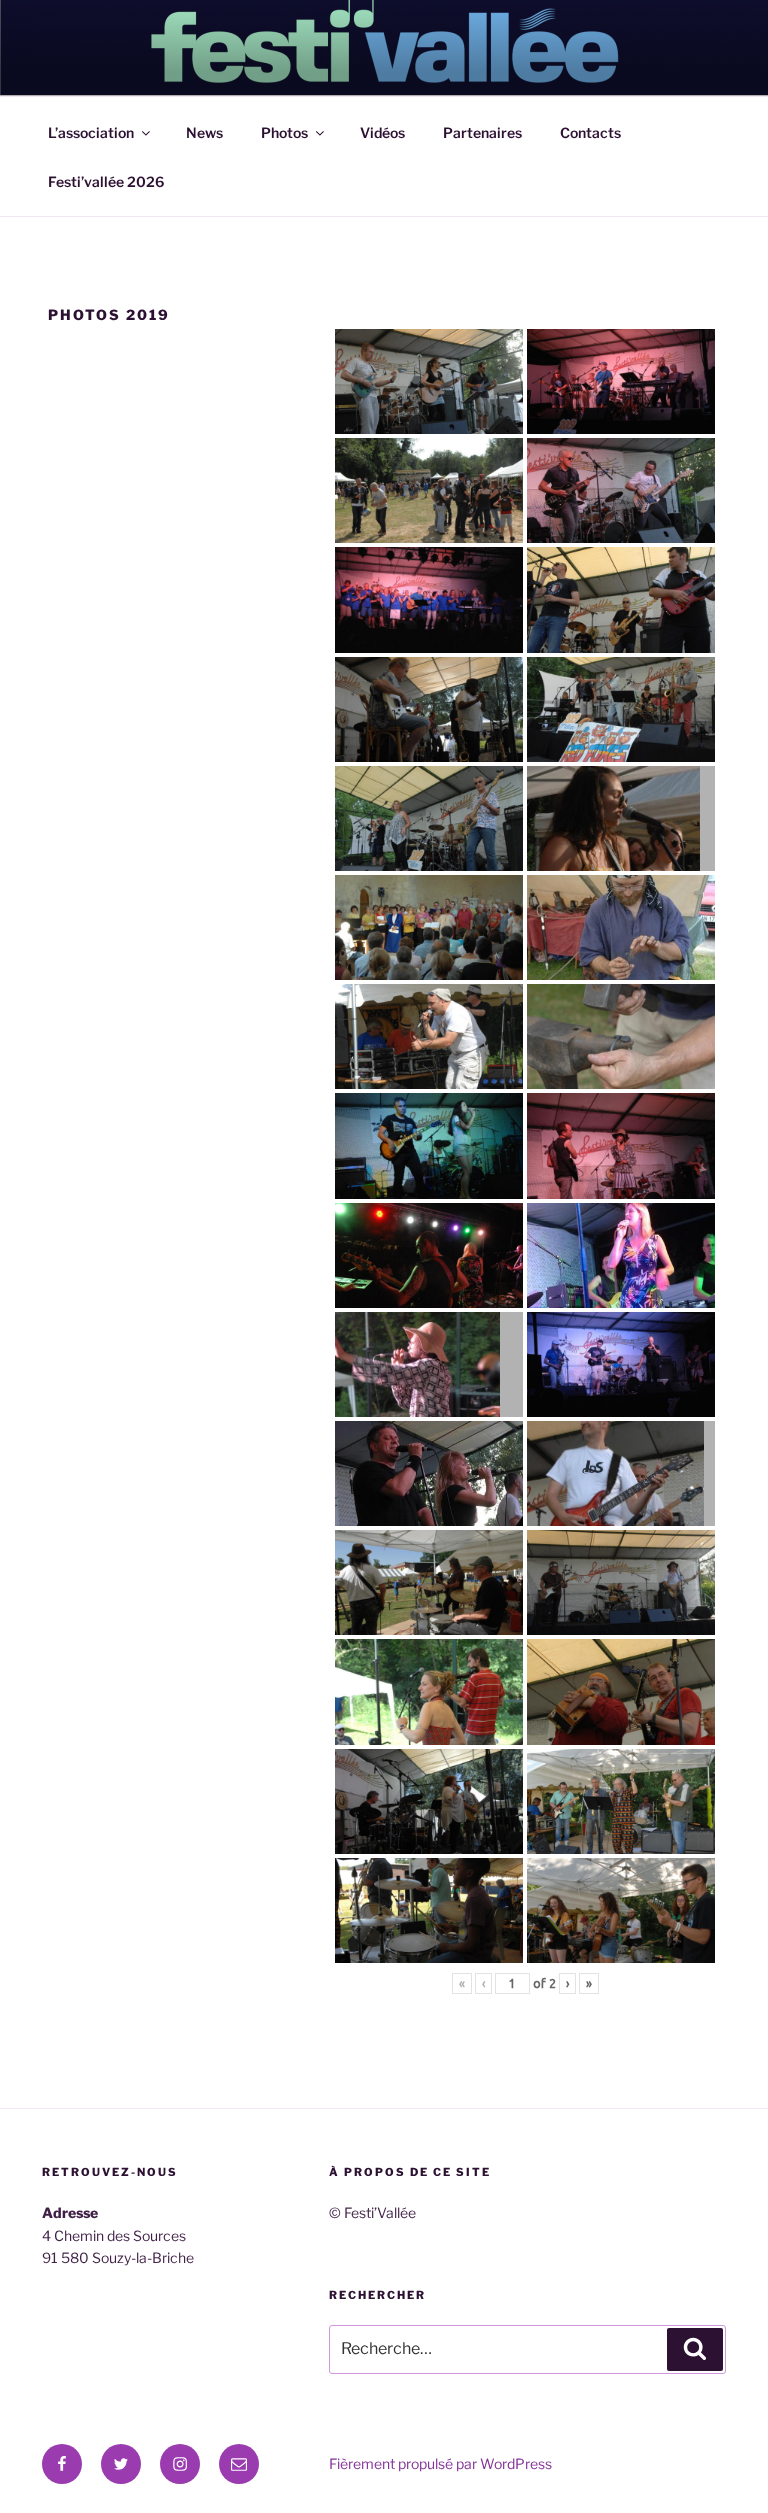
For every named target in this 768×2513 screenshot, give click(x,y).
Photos (284, 132)
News (204, 132)
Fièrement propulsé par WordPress (440, 2463)
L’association (91, 132)
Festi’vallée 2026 (106, 181)
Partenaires (482, 132)
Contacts (590, 132)
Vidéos (382, 132)
